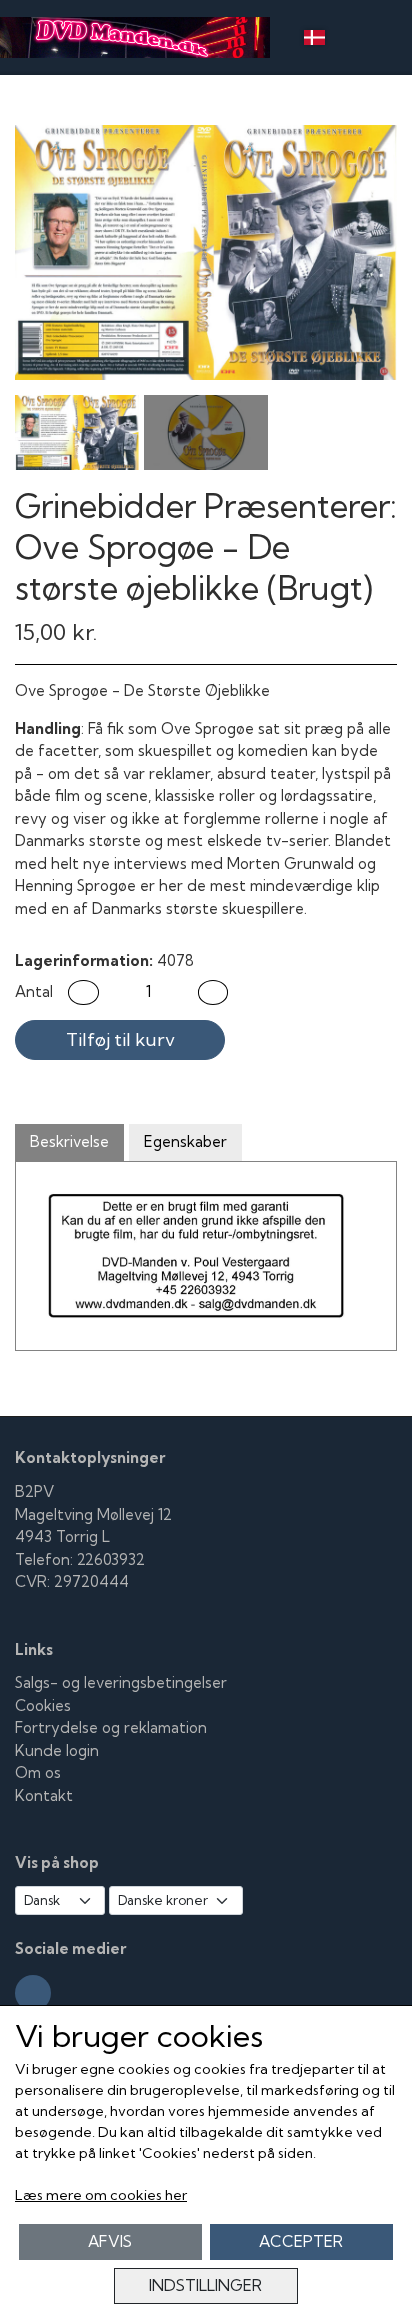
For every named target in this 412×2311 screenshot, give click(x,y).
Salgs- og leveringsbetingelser (121, 1682)
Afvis (110, 2241)
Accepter (301, 2241)
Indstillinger (205, 2285)
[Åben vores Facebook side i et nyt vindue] (33, 1993)
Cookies (43, 1705)
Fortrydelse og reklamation (111, 1727)
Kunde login (57, 1750)
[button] (83, 992)
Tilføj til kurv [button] (120, 1039)
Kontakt (44, 1795)
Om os (38, 1772)
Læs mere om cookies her (101, 2195)
